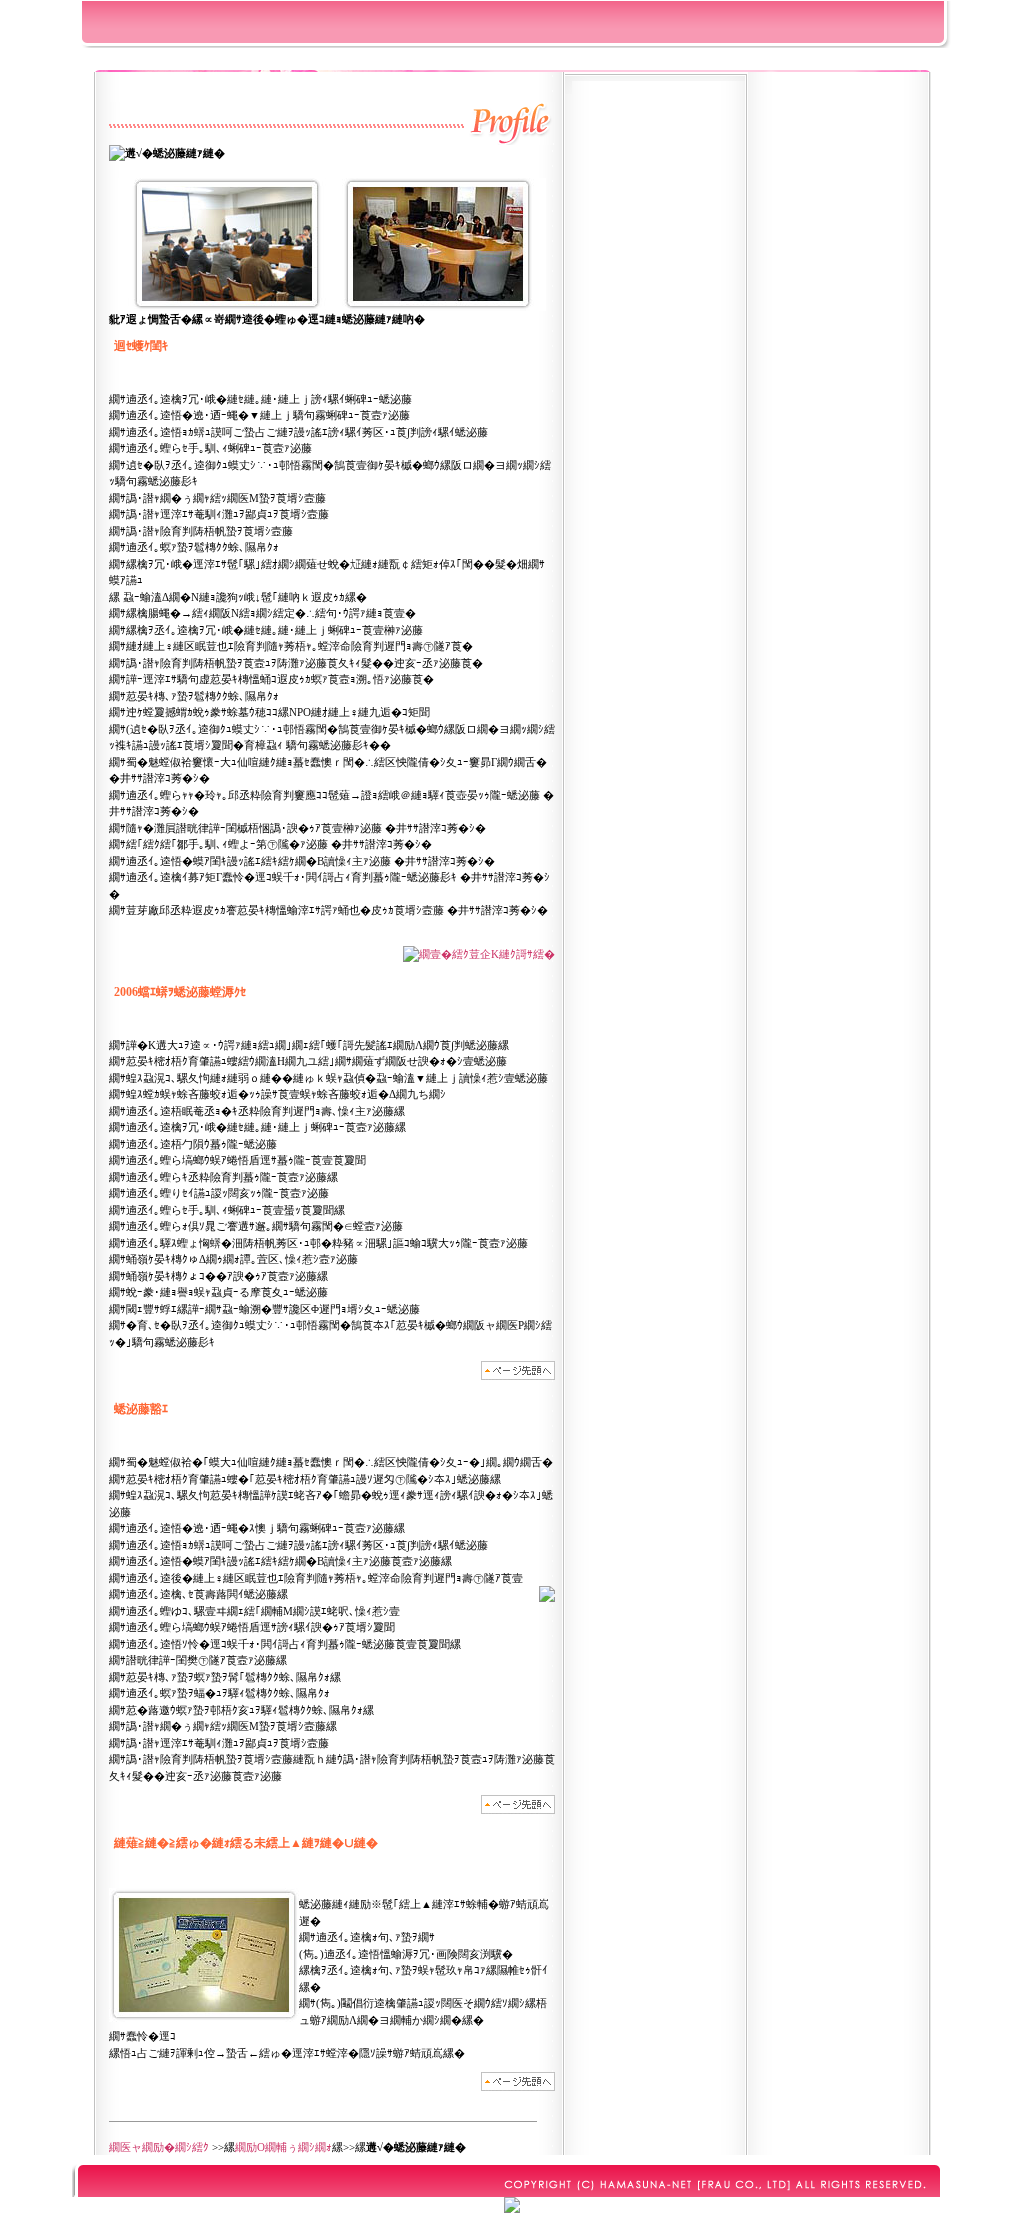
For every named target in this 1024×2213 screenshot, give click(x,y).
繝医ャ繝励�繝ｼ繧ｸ (159, 2147)
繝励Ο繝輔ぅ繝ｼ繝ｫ (283, 2147)
